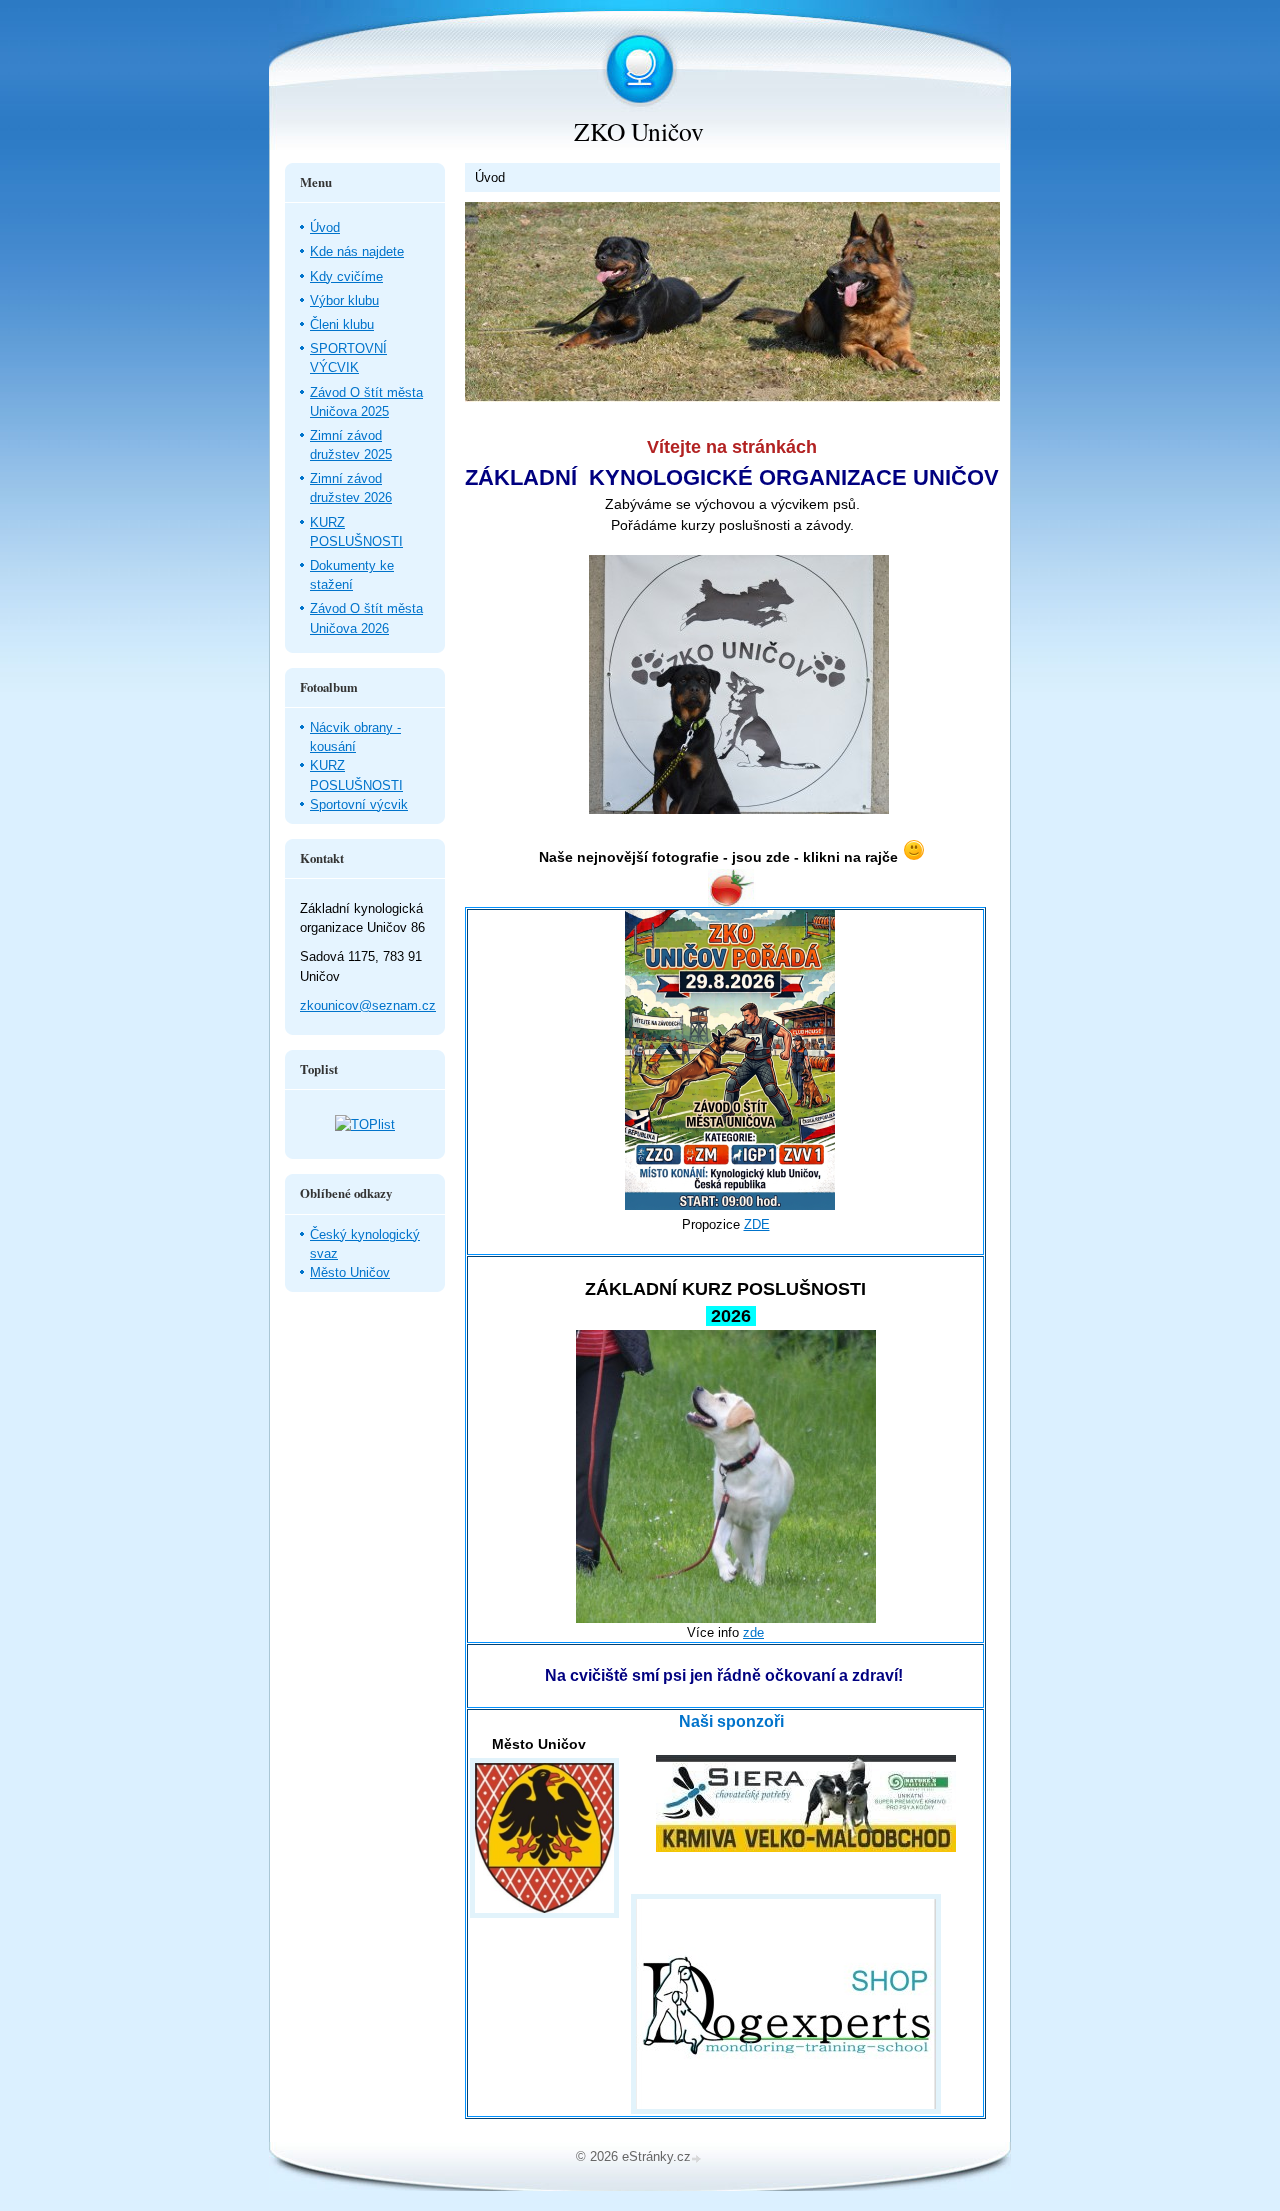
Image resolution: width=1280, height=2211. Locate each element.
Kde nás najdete (357, 251)
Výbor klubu (344, 300)
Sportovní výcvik (359, 804)
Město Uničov (350, 1272)
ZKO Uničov (639, 131)
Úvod (325, 227)
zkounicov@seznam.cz (368, 1005)
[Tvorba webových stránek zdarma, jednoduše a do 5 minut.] (698, 2158)
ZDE (757, 1224)
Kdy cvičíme (346, 276)
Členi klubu (342, 324)
